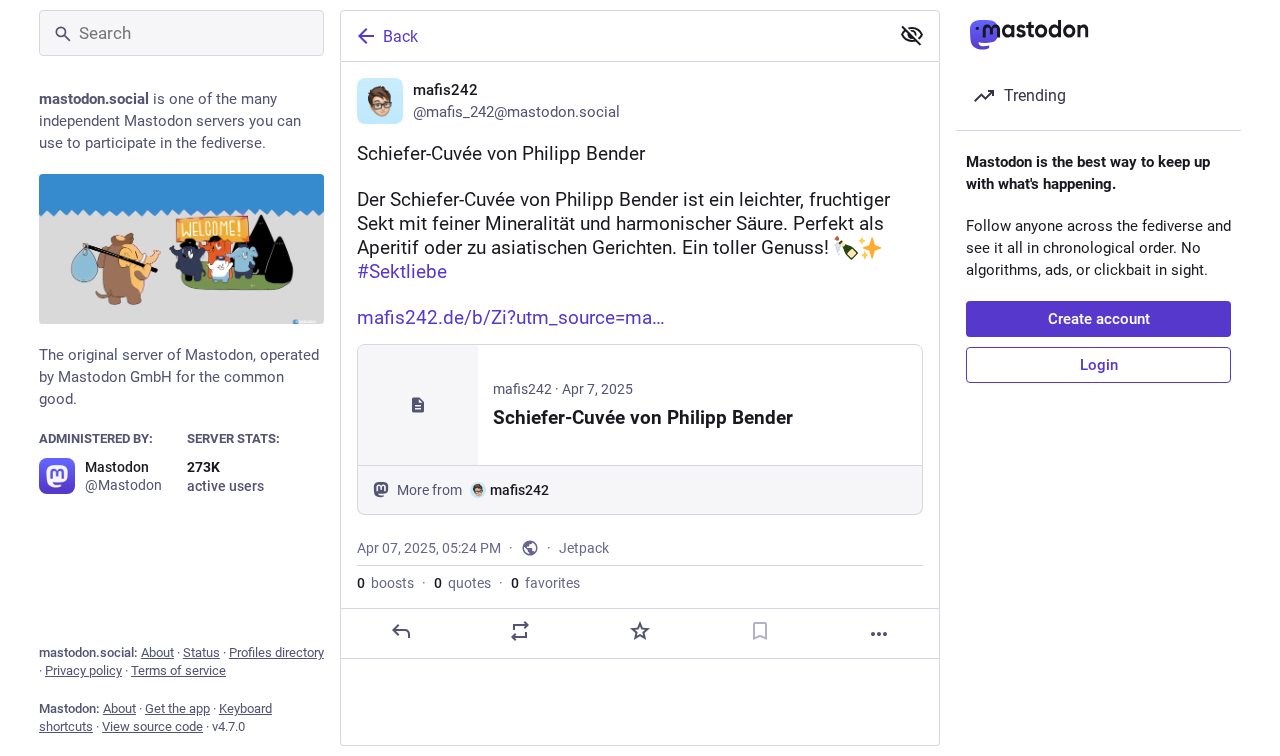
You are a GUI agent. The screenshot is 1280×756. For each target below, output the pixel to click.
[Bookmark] (760, 631)
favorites (545, 583)
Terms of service (178, 670)
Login (1099, 365)
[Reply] (401, 631)
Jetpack (584, 548)
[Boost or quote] (520, 631)
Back (400, 36)
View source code (152, 726)
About (157, 652)
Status (201, 652)
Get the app (177, 708)
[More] (879, 634)
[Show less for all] (912, 35)
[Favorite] (640, 631)
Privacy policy (83, 670)
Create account (1099, 319)
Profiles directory (276, 652)
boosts (385, 583)
